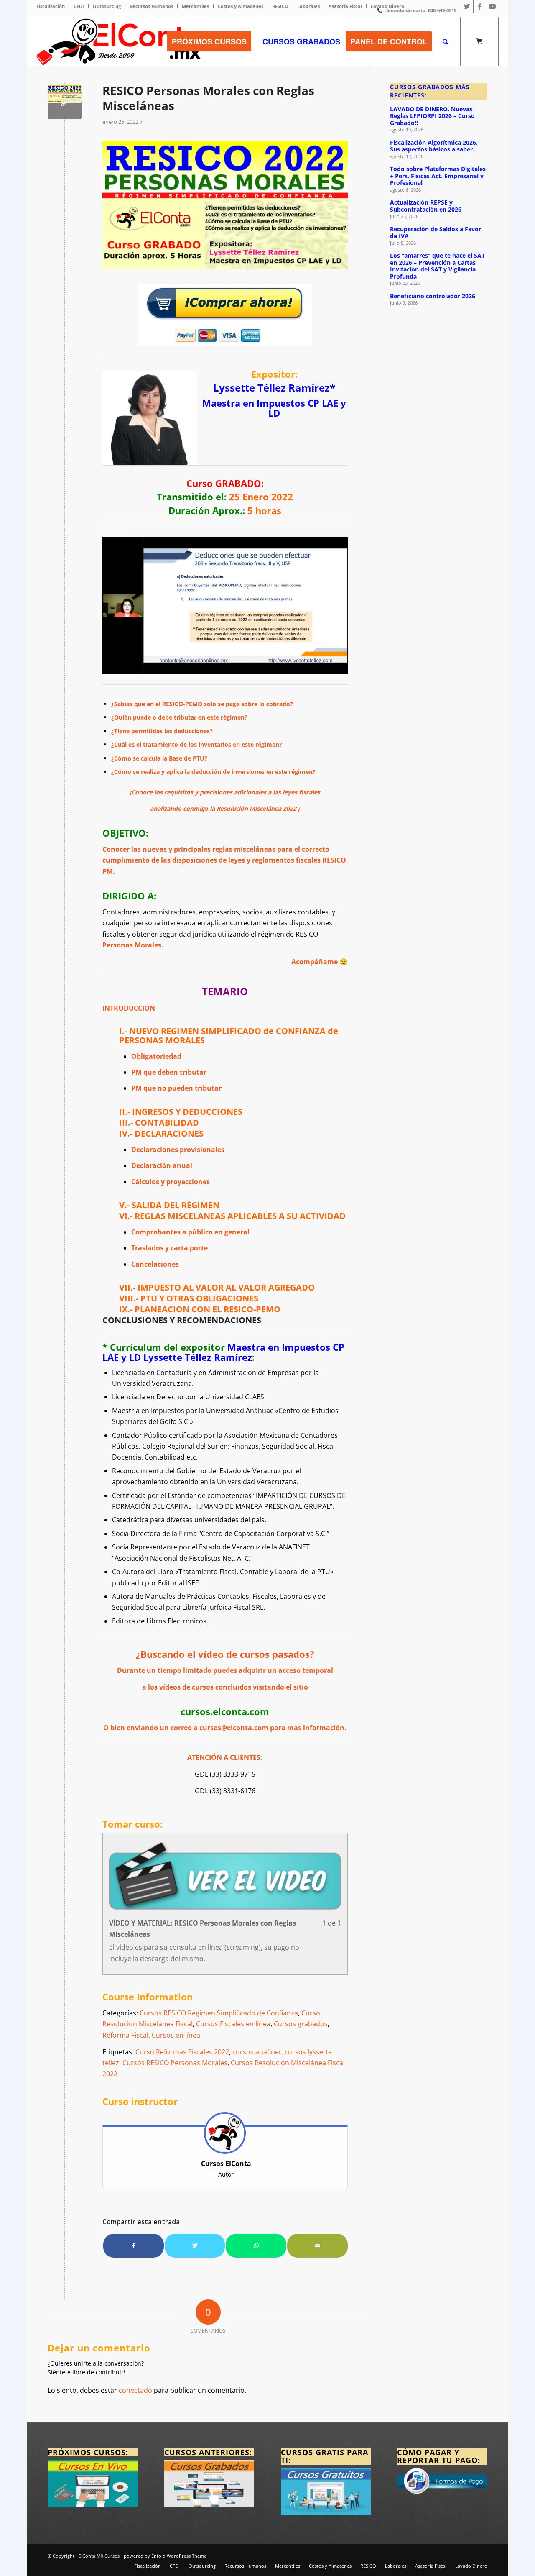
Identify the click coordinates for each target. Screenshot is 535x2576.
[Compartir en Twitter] (195, 2246)
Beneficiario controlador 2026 (433, 296)
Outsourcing (107, 6)
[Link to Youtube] (492, 6)
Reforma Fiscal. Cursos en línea (151, 2035)
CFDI (79, 6)
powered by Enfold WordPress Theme (165, 2556)
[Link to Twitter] (467, 6)
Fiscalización (51, 6)
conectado (135, 2390)
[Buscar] (446, 41)
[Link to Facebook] (480, 6)
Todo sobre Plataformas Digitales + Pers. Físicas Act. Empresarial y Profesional (438, 176)
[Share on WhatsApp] (256, 2246)
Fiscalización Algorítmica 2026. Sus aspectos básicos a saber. (434, 146)
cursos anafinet (257, 2052)
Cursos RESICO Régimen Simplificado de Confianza (219, 2013)
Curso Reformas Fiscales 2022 (182, 2052)
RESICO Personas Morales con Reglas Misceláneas (208, 98)
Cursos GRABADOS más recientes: (430, 91)
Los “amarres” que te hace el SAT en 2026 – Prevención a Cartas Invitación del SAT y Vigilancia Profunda (437, 266)
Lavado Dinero (387, 6)
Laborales (308, 6)
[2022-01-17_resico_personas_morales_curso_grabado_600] (65, 102)
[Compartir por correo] (317, 2246)
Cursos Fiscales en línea (233, 2024)
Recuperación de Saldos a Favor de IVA (436, 233)
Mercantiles (195, 6)
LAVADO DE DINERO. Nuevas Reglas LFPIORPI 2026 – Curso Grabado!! (432, 116)
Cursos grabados (301, 2024)
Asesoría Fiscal (345, 6)
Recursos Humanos (151, 6)
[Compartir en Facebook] (134, 2246)
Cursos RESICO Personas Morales (175, 2063)
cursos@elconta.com (234, 1728)
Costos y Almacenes (241, 6)
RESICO (280, 6)
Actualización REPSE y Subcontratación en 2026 (426, 206)
